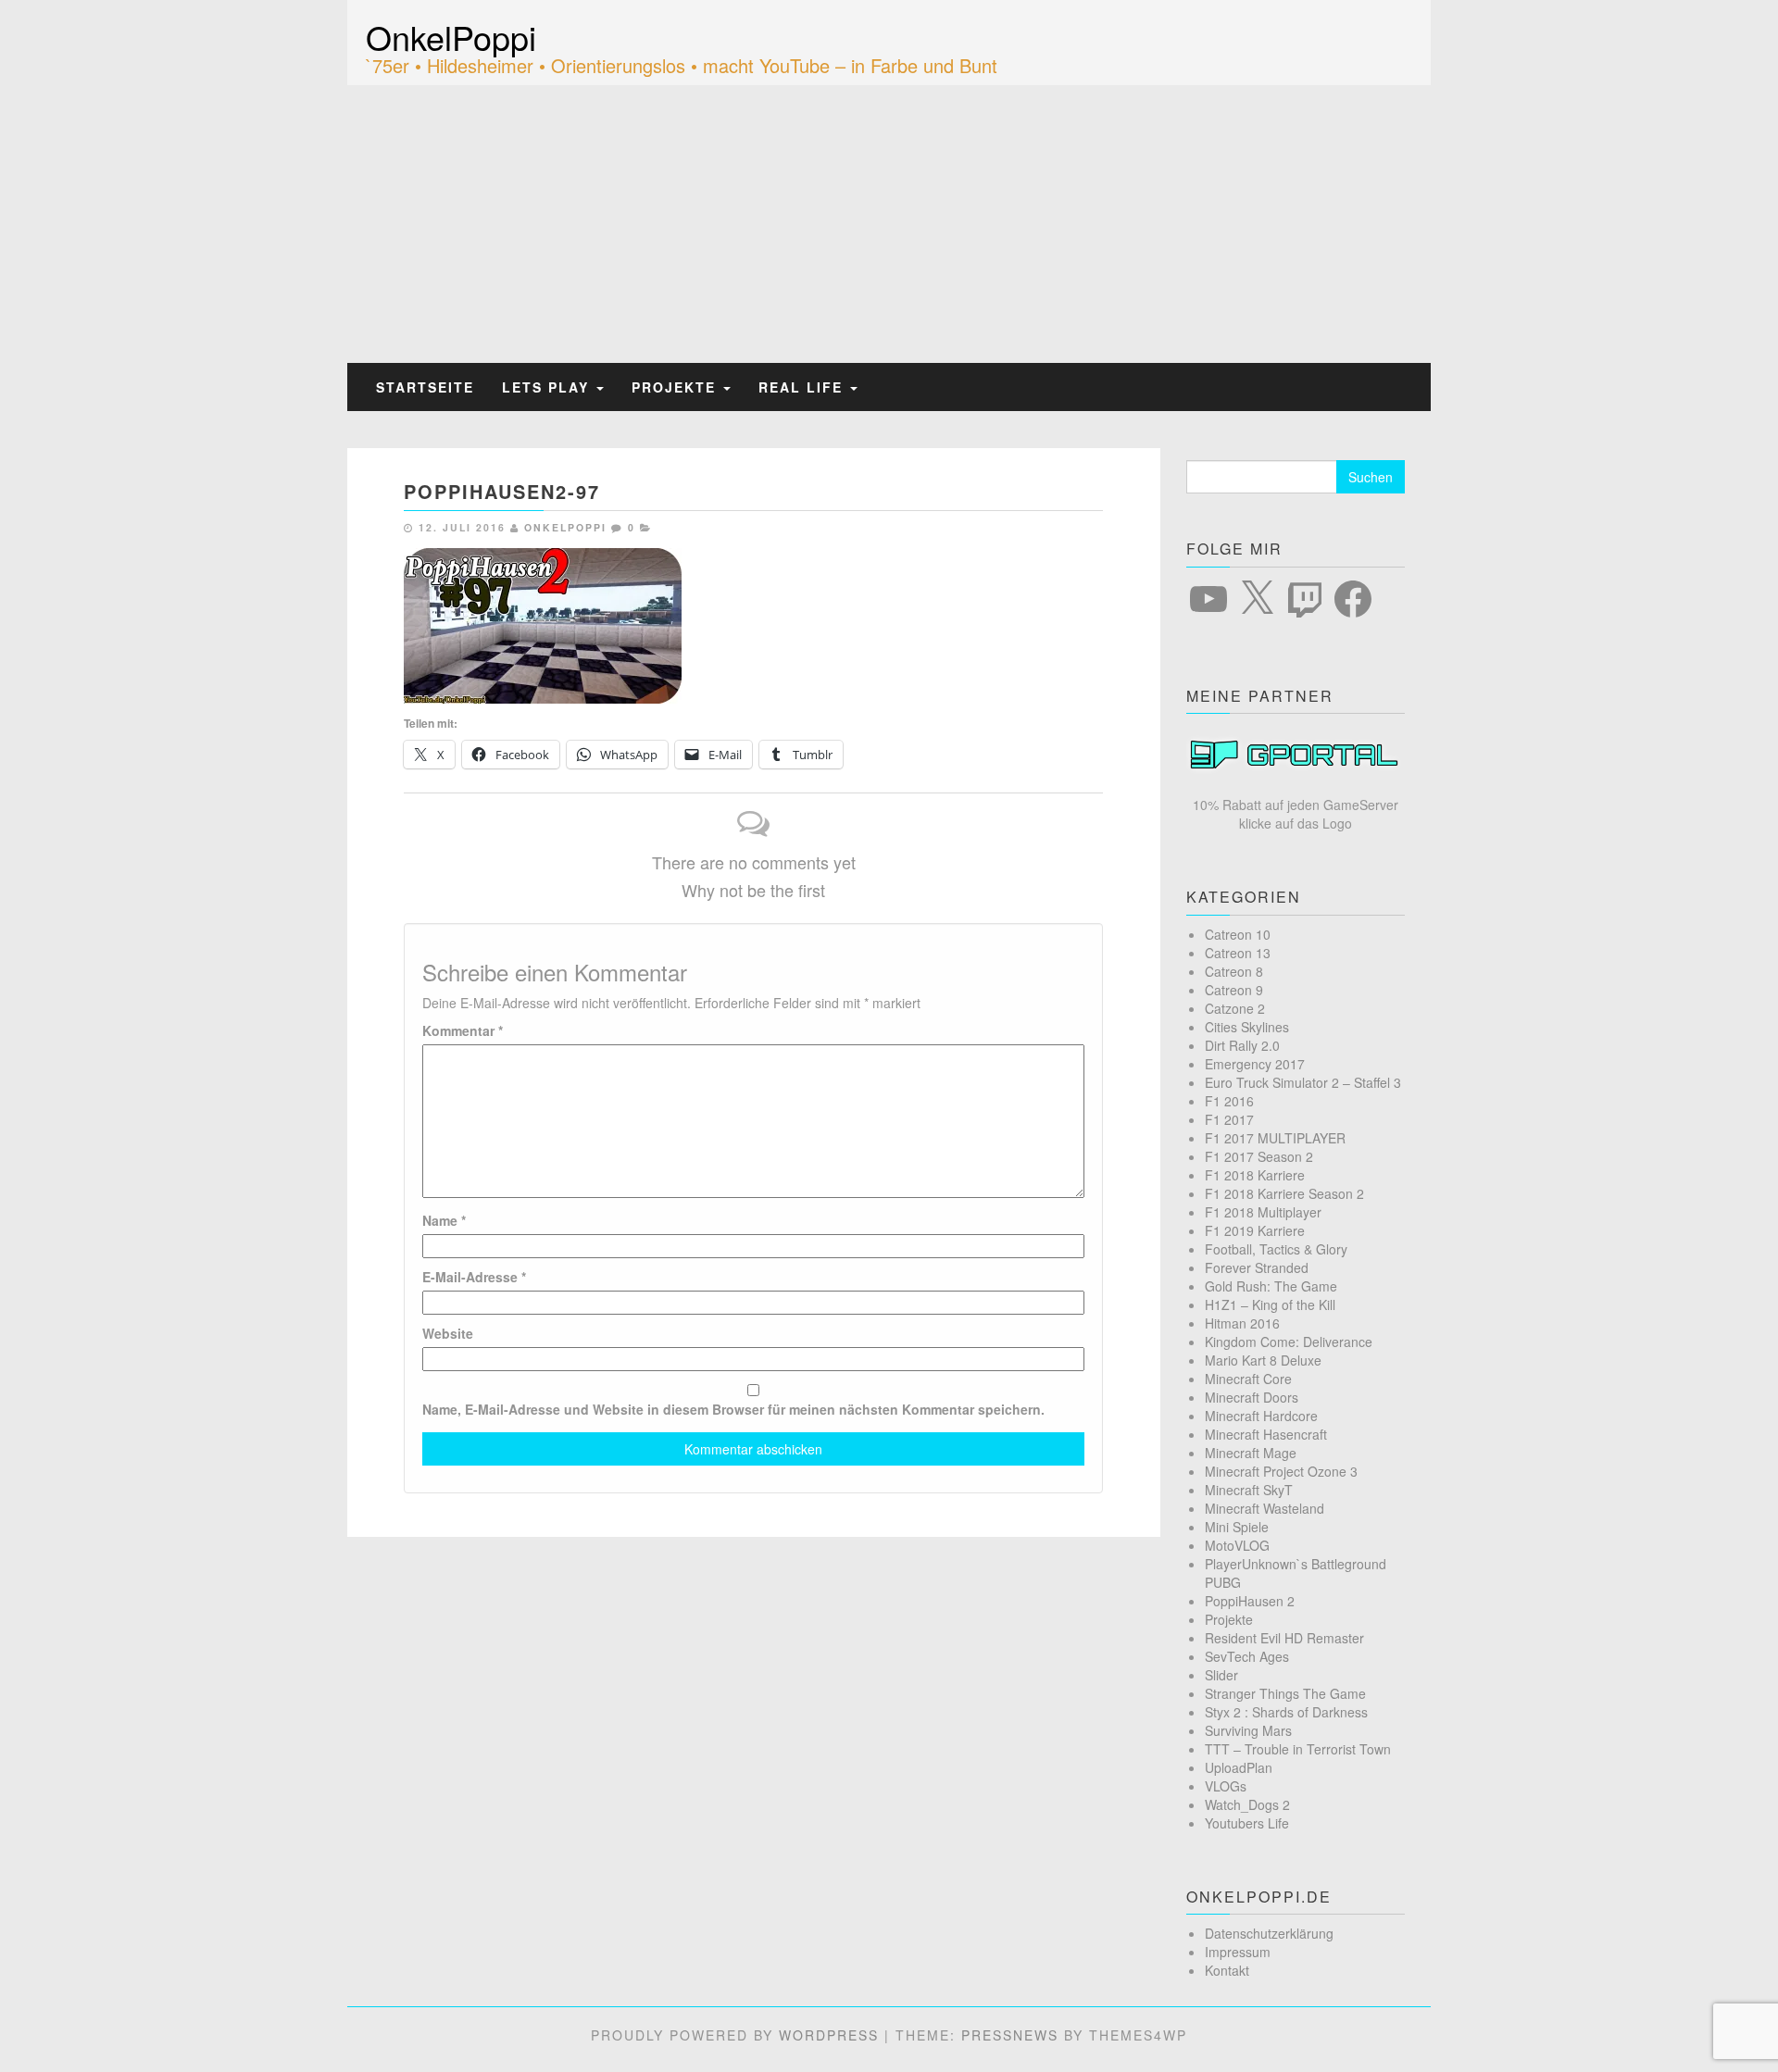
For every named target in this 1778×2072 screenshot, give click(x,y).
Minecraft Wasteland (1265, 1508)
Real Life (803, 387)
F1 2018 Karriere (1255, 1175)
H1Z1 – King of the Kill (1270, 1304)
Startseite (425, 387)
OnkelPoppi (451, 37)
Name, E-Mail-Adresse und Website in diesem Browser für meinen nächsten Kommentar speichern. (733, 1409)
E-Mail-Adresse (474, 1277)
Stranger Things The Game (1285, 1693)
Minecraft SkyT (1249, 1490)
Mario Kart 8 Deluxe (1263, 1360)
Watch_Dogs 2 (1247, 1804)
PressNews (1010, 2035)
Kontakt (1227, 1970)
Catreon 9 (1234, 990)
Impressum (1238, 1952)
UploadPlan (1239, 1767)
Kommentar (463, 1030)
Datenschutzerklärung (1269, 1933)
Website (448, 1333)
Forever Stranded (1257, 1267)
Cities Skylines (1247, 1027)
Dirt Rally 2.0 (1242, 1045)
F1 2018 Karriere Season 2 (1284, 1193)
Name (444, 1220)
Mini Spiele (1237, 1527)
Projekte (676, 387)
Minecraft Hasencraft (1266, 1434)
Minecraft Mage (1251, 1453)
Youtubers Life (1247, 1823)
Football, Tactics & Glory (1276, 1249)
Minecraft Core (1248, 1379)
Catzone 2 (1235, 1008)
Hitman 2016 (1242, 1323)
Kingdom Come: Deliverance (1289, 1342)
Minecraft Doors (1252, 1397)
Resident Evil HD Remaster (1284, 1638)
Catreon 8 (1234, 971)
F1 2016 (1229, 1101)
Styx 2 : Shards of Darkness (1286, 1712)
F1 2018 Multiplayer (1263, 1212)
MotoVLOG (1237, 1545)
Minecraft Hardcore (1261, 1416)
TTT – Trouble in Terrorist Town (1298, 1749)
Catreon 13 (1238, 953)
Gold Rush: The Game (1271, 1286)
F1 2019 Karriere (1255, 1230)
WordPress (829, 2035)
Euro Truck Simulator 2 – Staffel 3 (1303, 1082)
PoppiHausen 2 (1250, 1601)
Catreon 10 (1238, 934)
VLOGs (1226, 1786)
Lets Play (548, 387)
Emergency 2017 (1255, 1064)
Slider (1221, 1675)
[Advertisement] (889, 224)
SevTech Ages (1247, 1656)
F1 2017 (1229, 1119)
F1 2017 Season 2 (1259, 1156)
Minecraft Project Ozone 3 (1281, 1471)
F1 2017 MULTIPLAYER (1275, 1138)
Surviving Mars (1248, 1730)
